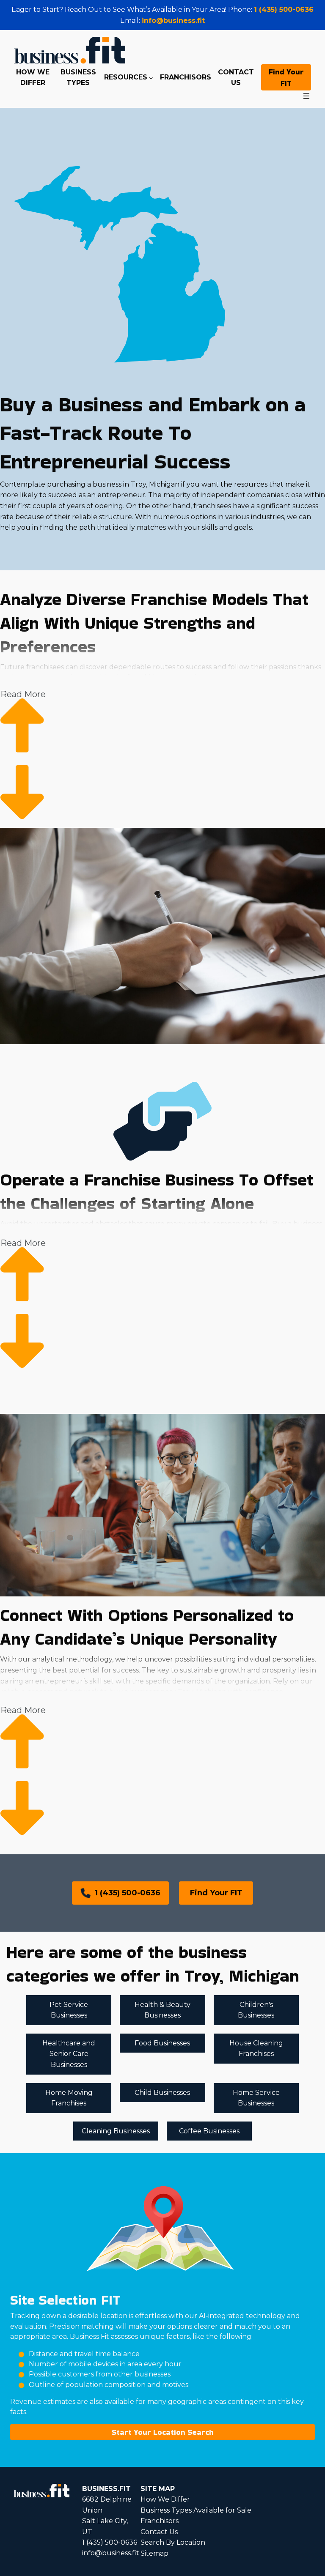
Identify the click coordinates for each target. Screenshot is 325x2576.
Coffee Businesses (209, 2131)
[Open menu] (306, 96)
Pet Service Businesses (69, 2010)
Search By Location (173, 2542)
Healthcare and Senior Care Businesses (69, 2054)
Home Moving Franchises (69, 2098)
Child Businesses (162, 2093)
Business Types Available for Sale (196, 2510)
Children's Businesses (256, 2010)
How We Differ (165, 2499)
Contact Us (159, 2532)
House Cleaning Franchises (256, 2049)
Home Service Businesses (256, 2098)
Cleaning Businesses (116, 2131)
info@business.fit (173, 21)
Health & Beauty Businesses (162, 2010)
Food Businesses (162, 2043)
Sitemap (154, 2553)
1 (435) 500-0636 (284, 10)
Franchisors (160, 2521)
